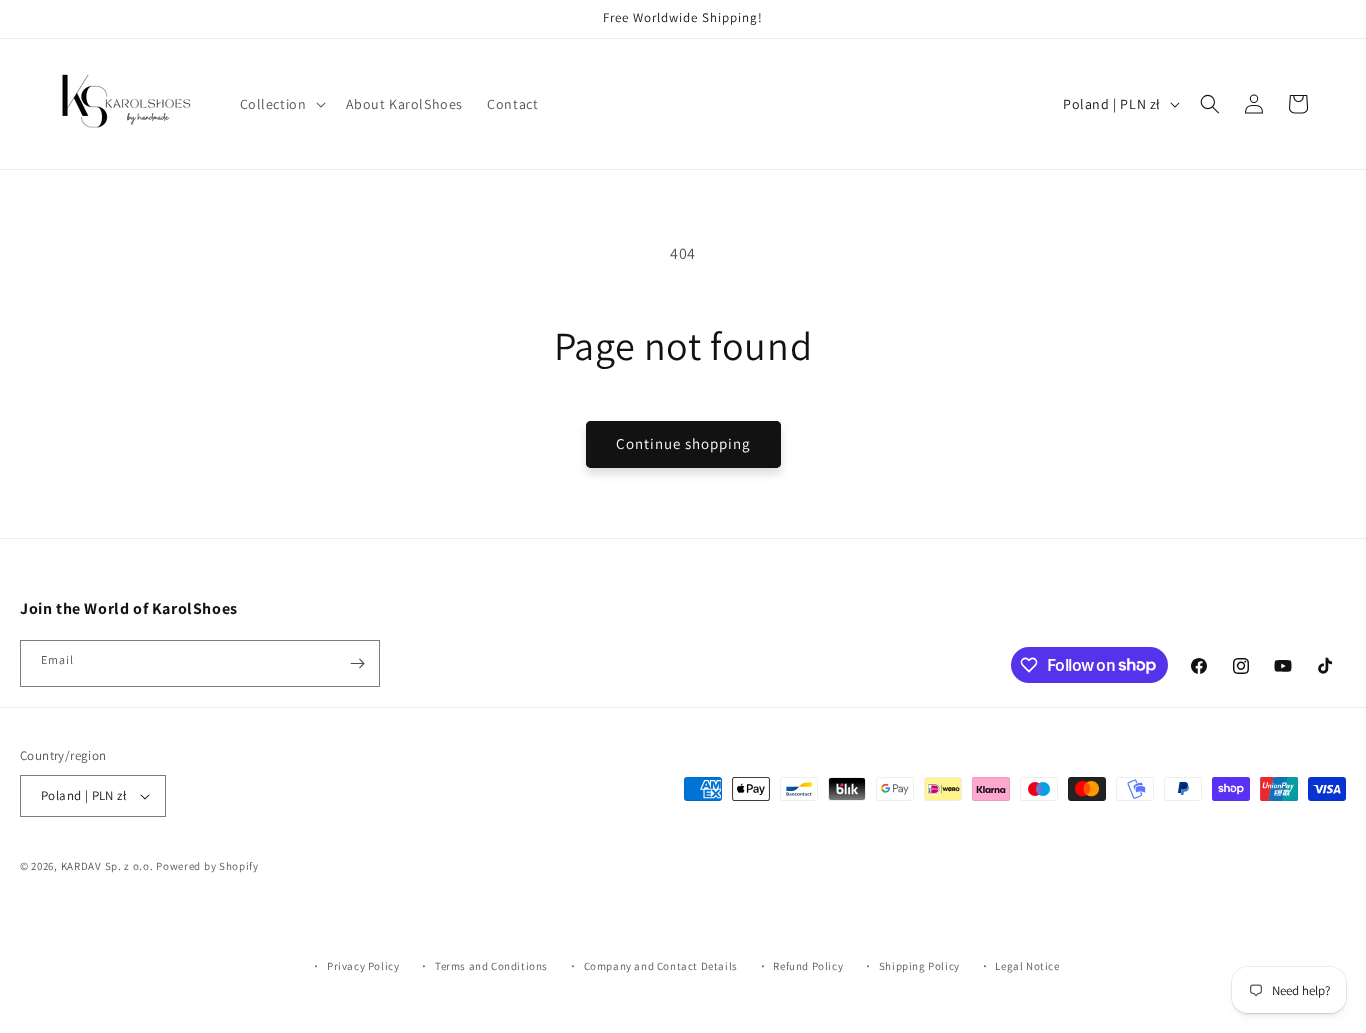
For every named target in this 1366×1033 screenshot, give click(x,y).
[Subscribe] (357, 663)
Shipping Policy (919, 966)
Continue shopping (683, 443)
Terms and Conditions (491, 966)
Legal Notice (1027, 966)
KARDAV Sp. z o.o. (107, 866)
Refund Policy (808, 966)
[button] (281, 104)
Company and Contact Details (661, 966)
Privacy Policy (363, 966)
